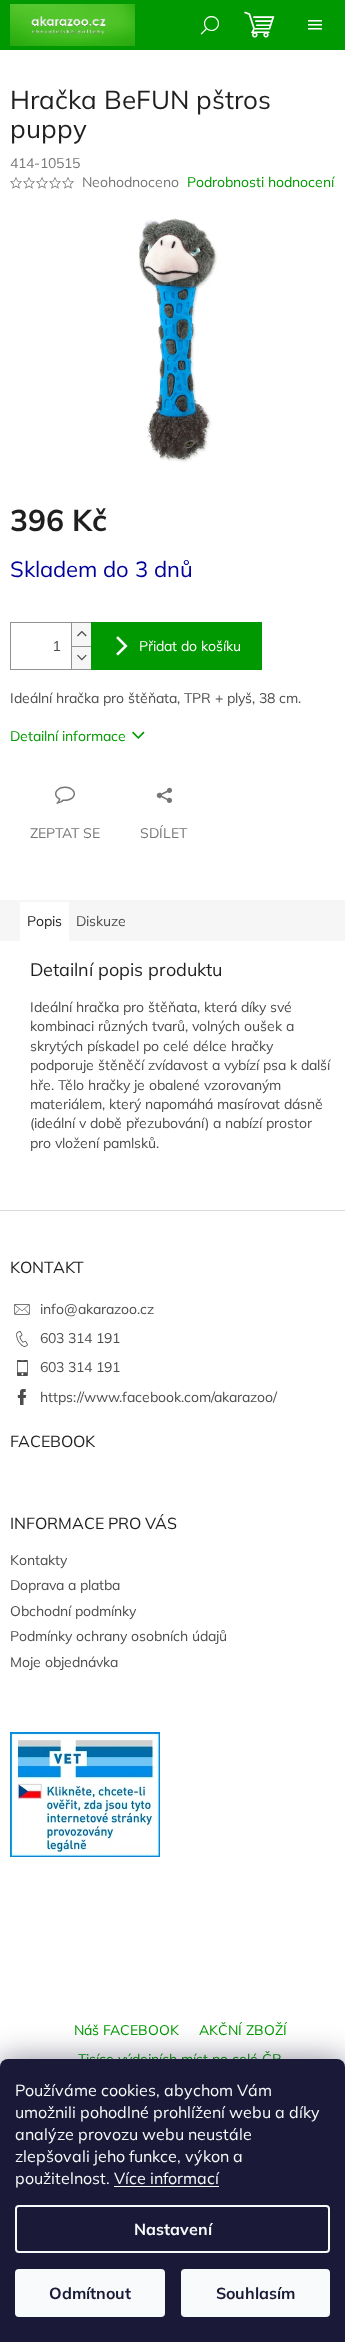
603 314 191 (80, 1338)
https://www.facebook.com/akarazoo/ (158, 1397)
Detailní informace (68, 736)
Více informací (166, 2178)
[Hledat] (210, 25)
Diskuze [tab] (101, 921)
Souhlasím (255, 2293)
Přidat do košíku (190, 646)
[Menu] (315, 25)
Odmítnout (90, 2293)
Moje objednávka (64, 1662)
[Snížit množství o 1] (81, 657)
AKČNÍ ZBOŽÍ (243, 2030)
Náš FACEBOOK (126, 2030)
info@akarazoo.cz (97, 1309)
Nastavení (173, 2229)
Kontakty (38, 1560)
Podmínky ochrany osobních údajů (118, 1636)
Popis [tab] (44, 921)
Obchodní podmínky (73, 1611)
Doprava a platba (65, 1585)
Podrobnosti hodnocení (260, 182)
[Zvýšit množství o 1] (81, 634)
